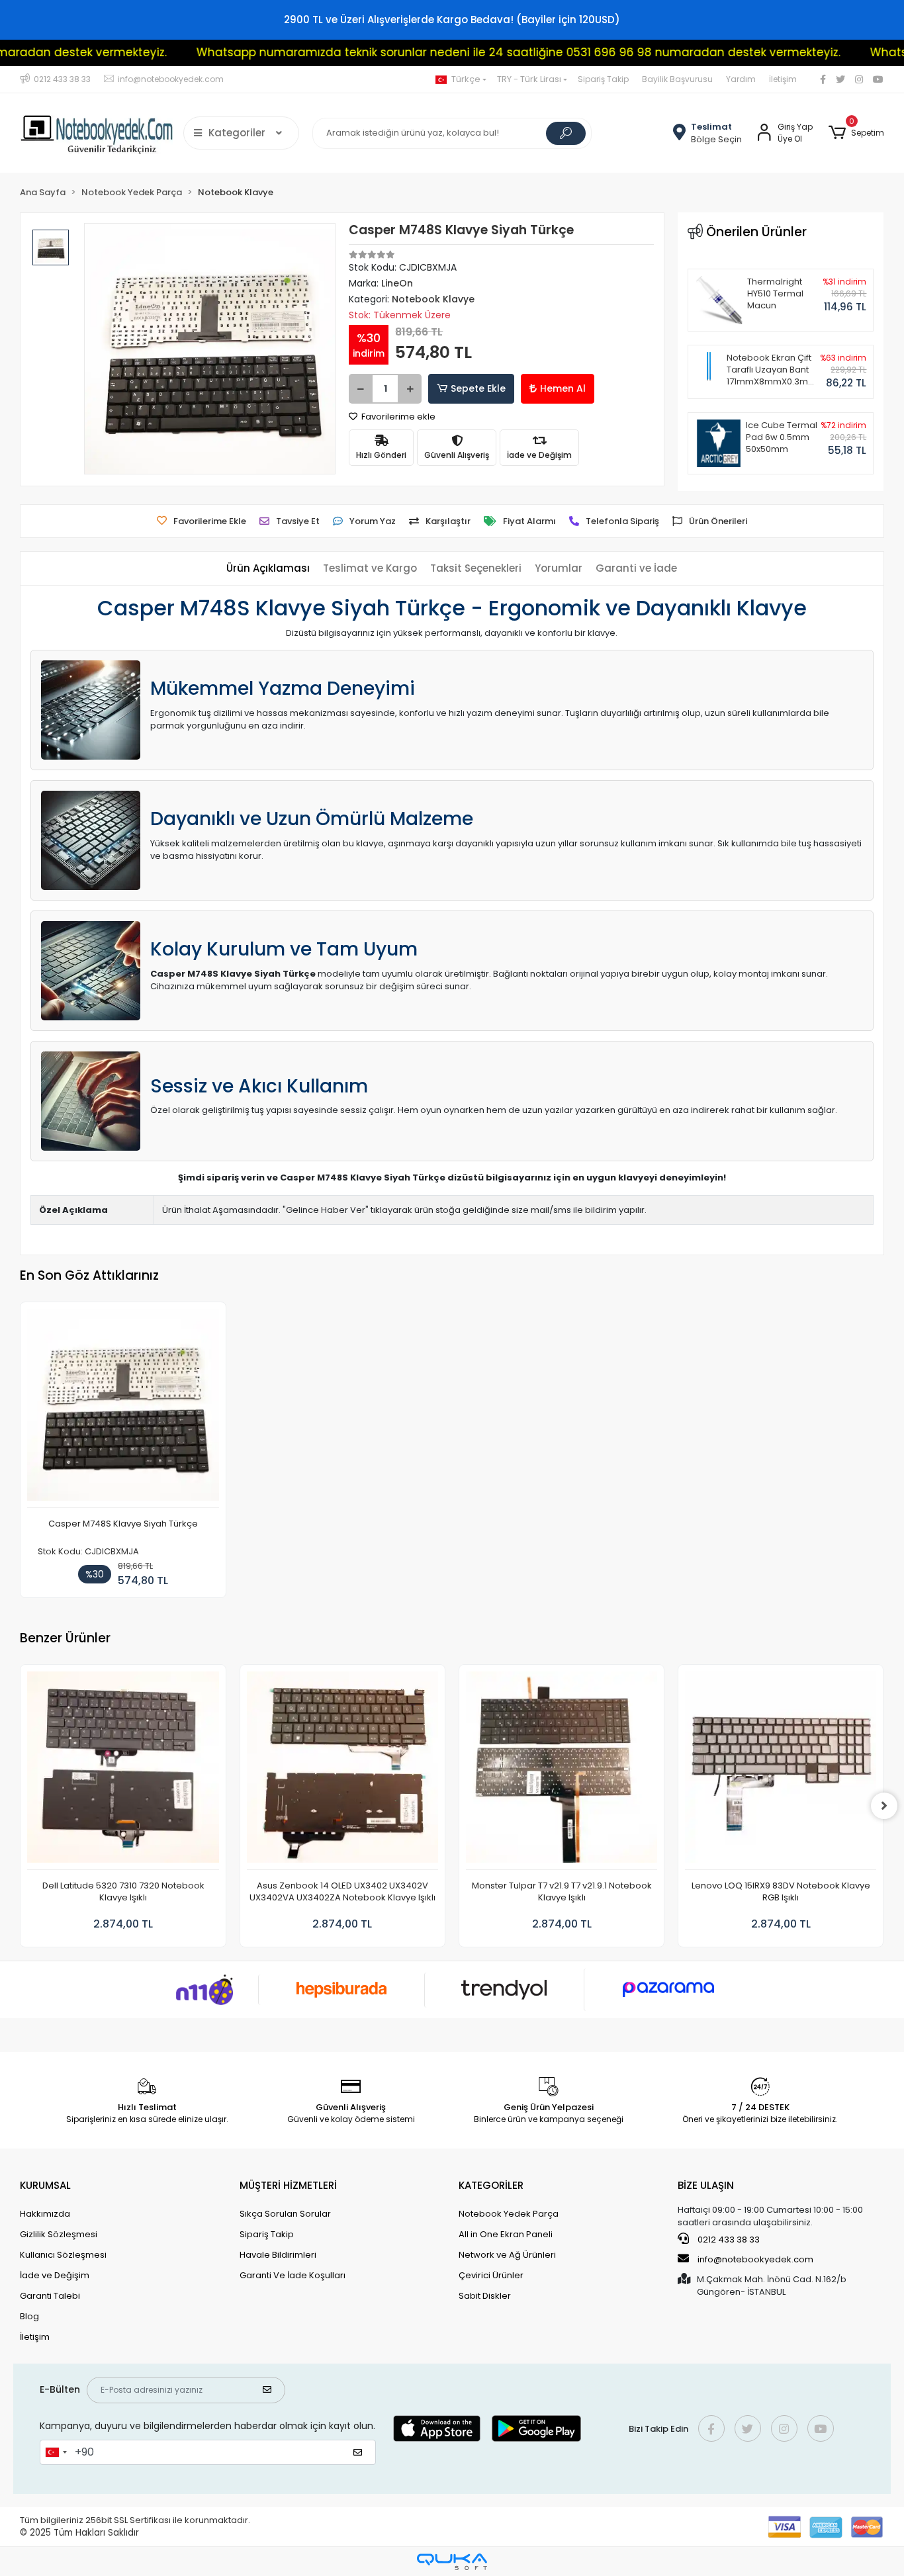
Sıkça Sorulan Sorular (285, 2214)
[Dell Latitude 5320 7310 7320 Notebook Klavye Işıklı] (123, 1771)
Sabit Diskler (485, 2296)
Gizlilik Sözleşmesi (59, 2234)
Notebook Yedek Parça (509, 2214)
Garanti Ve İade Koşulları (293, 2275)
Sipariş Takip (603, 79)
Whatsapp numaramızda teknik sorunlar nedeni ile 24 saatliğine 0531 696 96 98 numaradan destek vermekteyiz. (458, 52)
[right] (884, 1806)
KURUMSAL (45, 2185)
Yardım (741, 79)
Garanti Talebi (50, 2296)
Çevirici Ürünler (491, 2275)
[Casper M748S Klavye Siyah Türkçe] (123, 1408)
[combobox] (56, 2452)
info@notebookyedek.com (755, 2259)
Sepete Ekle (478, 388)
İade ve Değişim (55, 2275)
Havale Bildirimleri (278, 2255)
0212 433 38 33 (728, 2240)
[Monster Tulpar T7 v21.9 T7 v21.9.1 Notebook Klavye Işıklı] (562, 1771)
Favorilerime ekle (397, 417)
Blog (29, 2316)
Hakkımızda (45, 2214)
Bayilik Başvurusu (677, 79)
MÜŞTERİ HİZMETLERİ (288, 2185)
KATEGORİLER (491, 2185)
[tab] (268, 569)
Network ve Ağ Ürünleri (507, 2255)
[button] (856, 133)
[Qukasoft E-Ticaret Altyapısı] (452, 2562)
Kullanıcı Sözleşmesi (63, 2255)
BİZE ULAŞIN (706, 2185)
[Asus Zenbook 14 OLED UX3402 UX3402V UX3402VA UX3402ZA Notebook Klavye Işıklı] (342, 1771)
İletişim (783, 79)
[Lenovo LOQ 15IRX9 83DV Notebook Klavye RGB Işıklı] (781, 1771)
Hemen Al (563, 388)
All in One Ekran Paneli (506, 2234)
